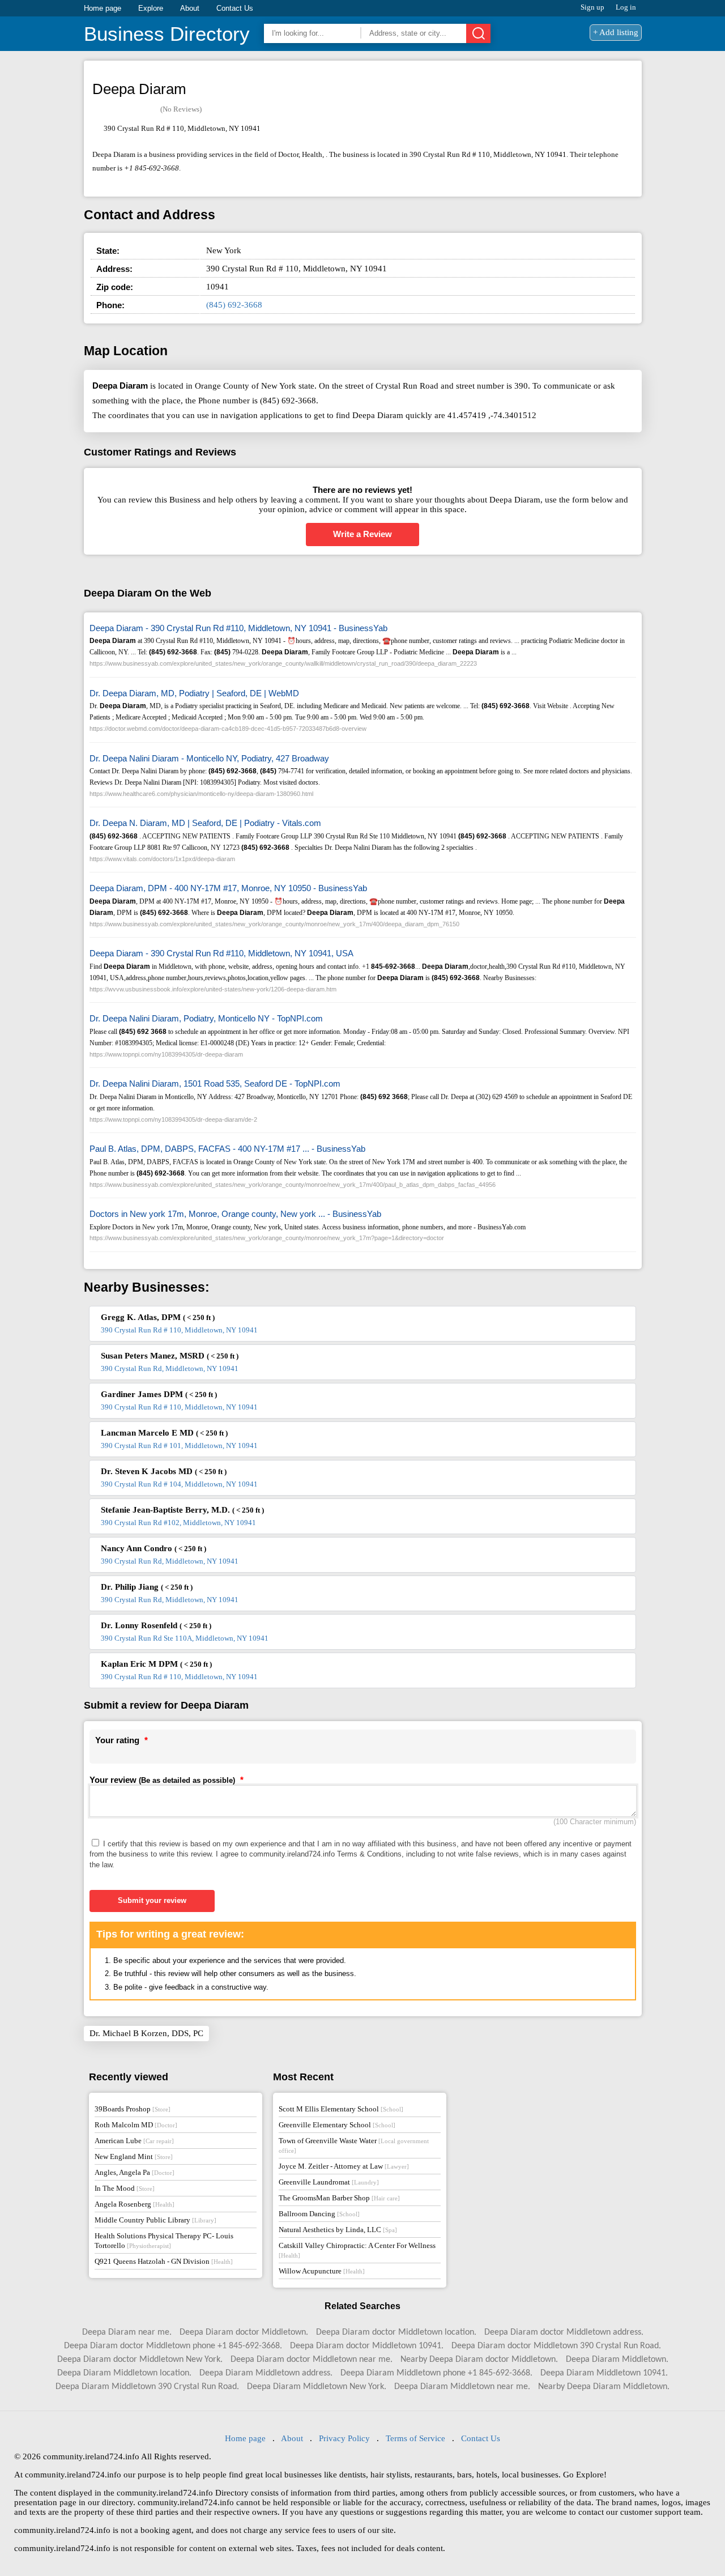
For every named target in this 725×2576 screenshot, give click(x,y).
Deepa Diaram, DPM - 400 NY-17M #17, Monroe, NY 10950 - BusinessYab (228, 888)
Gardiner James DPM (159, 1394)
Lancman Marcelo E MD (164, 1433)
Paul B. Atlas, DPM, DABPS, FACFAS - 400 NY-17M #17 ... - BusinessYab (227, 1149)
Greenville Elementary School (337, 2125)
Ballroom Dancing (319, 2214)
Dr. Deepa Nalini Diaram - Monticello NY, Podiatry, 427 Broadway (209, 758)
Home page (103, 8)
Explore (151, 8)
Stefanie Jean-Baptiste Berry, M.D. (182, 1510)
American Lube (134, 2141)
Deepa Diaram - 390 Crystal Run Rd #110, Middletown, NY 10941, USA (221, 953)
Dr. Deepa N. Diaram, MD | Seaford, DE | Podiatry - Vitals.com (205, 823)
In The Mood (125, 2188)
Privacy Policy (344, 2438)
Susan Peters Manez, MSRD (170, 1356)
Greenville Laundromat (329, 2182)
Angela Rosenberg (135, 2204)
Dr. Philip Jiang (147, 1587)
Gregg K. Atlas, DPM (158, 1317)
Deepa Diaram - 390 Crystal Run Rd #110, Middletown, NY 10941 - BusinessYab (238, 628)
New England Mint (134, 2156)
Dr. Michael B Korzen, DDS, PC (146, 2033)
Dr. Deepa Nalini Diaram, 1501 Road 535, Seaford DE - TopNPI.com (215, 1083)
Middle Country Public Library (155, 2220)
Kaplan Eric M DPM (156, 1664)
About (190, 8)
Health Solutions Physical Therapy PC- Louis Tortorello (164, 2241)
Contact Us (235, 8)
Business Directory (167, 34)
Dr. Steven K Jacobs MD (164, 1471)
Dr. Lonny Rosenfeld (156, 1625)
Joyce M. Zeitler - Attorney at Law (344, 2166)
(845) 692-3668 (234, 305)
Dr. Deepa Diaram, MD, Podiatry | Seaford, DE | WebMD (194, 693)
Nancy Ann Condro (153, 1548)
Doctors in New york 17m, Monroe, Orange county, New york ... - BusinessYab (235, 1214)
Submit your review (152, 1900)
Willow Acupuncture (322, 2271)
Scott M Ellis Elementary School (341, 2109)
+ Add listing (616, 32)
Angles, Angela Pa (135, 2172)
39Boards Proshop (133, 2109)
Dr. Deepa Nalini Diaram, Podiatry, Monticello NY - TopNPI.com (206, 1018)
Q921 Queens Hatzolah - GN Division (164, 2261)
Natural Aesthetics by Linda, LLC (338, 2230)
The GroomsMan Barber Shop (339, 2198)
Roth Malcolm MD (136, 2125)
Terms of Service (415, 2438)
